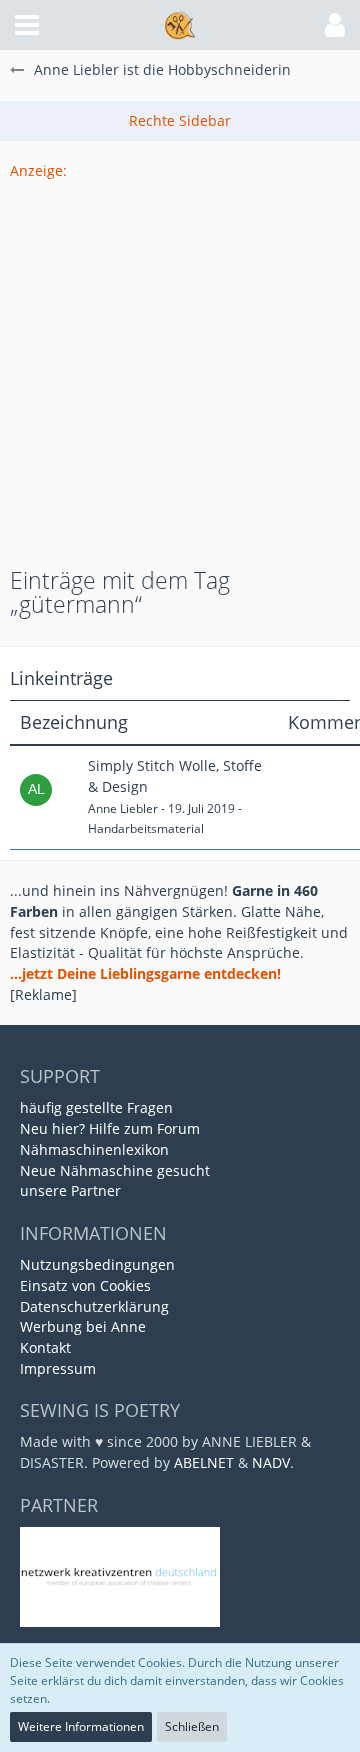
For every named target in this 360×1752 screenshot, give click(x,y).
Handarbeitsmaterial (146, 828)
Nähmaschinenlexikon (94, 1149)
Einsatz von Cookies (85, 1285)
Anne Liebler (123, 808)
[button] (27, 25)
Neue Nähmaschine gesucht (115, 1170)
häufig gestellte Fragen (96, 1107)
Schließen (192, 1726)
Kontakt (45, 1347)
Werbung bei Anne (83, 1326)
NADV (271, 1462)
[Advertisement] (180, 362)
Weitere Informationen (81, 1726)
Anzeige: (38, 170)
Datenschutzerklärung (94, 1306)
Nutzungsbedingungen (97, 1264)
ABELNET (204, 1462)
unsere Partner (70, 1190)
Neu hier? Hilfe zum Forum (110, 1128)
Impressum (58, 1368)
